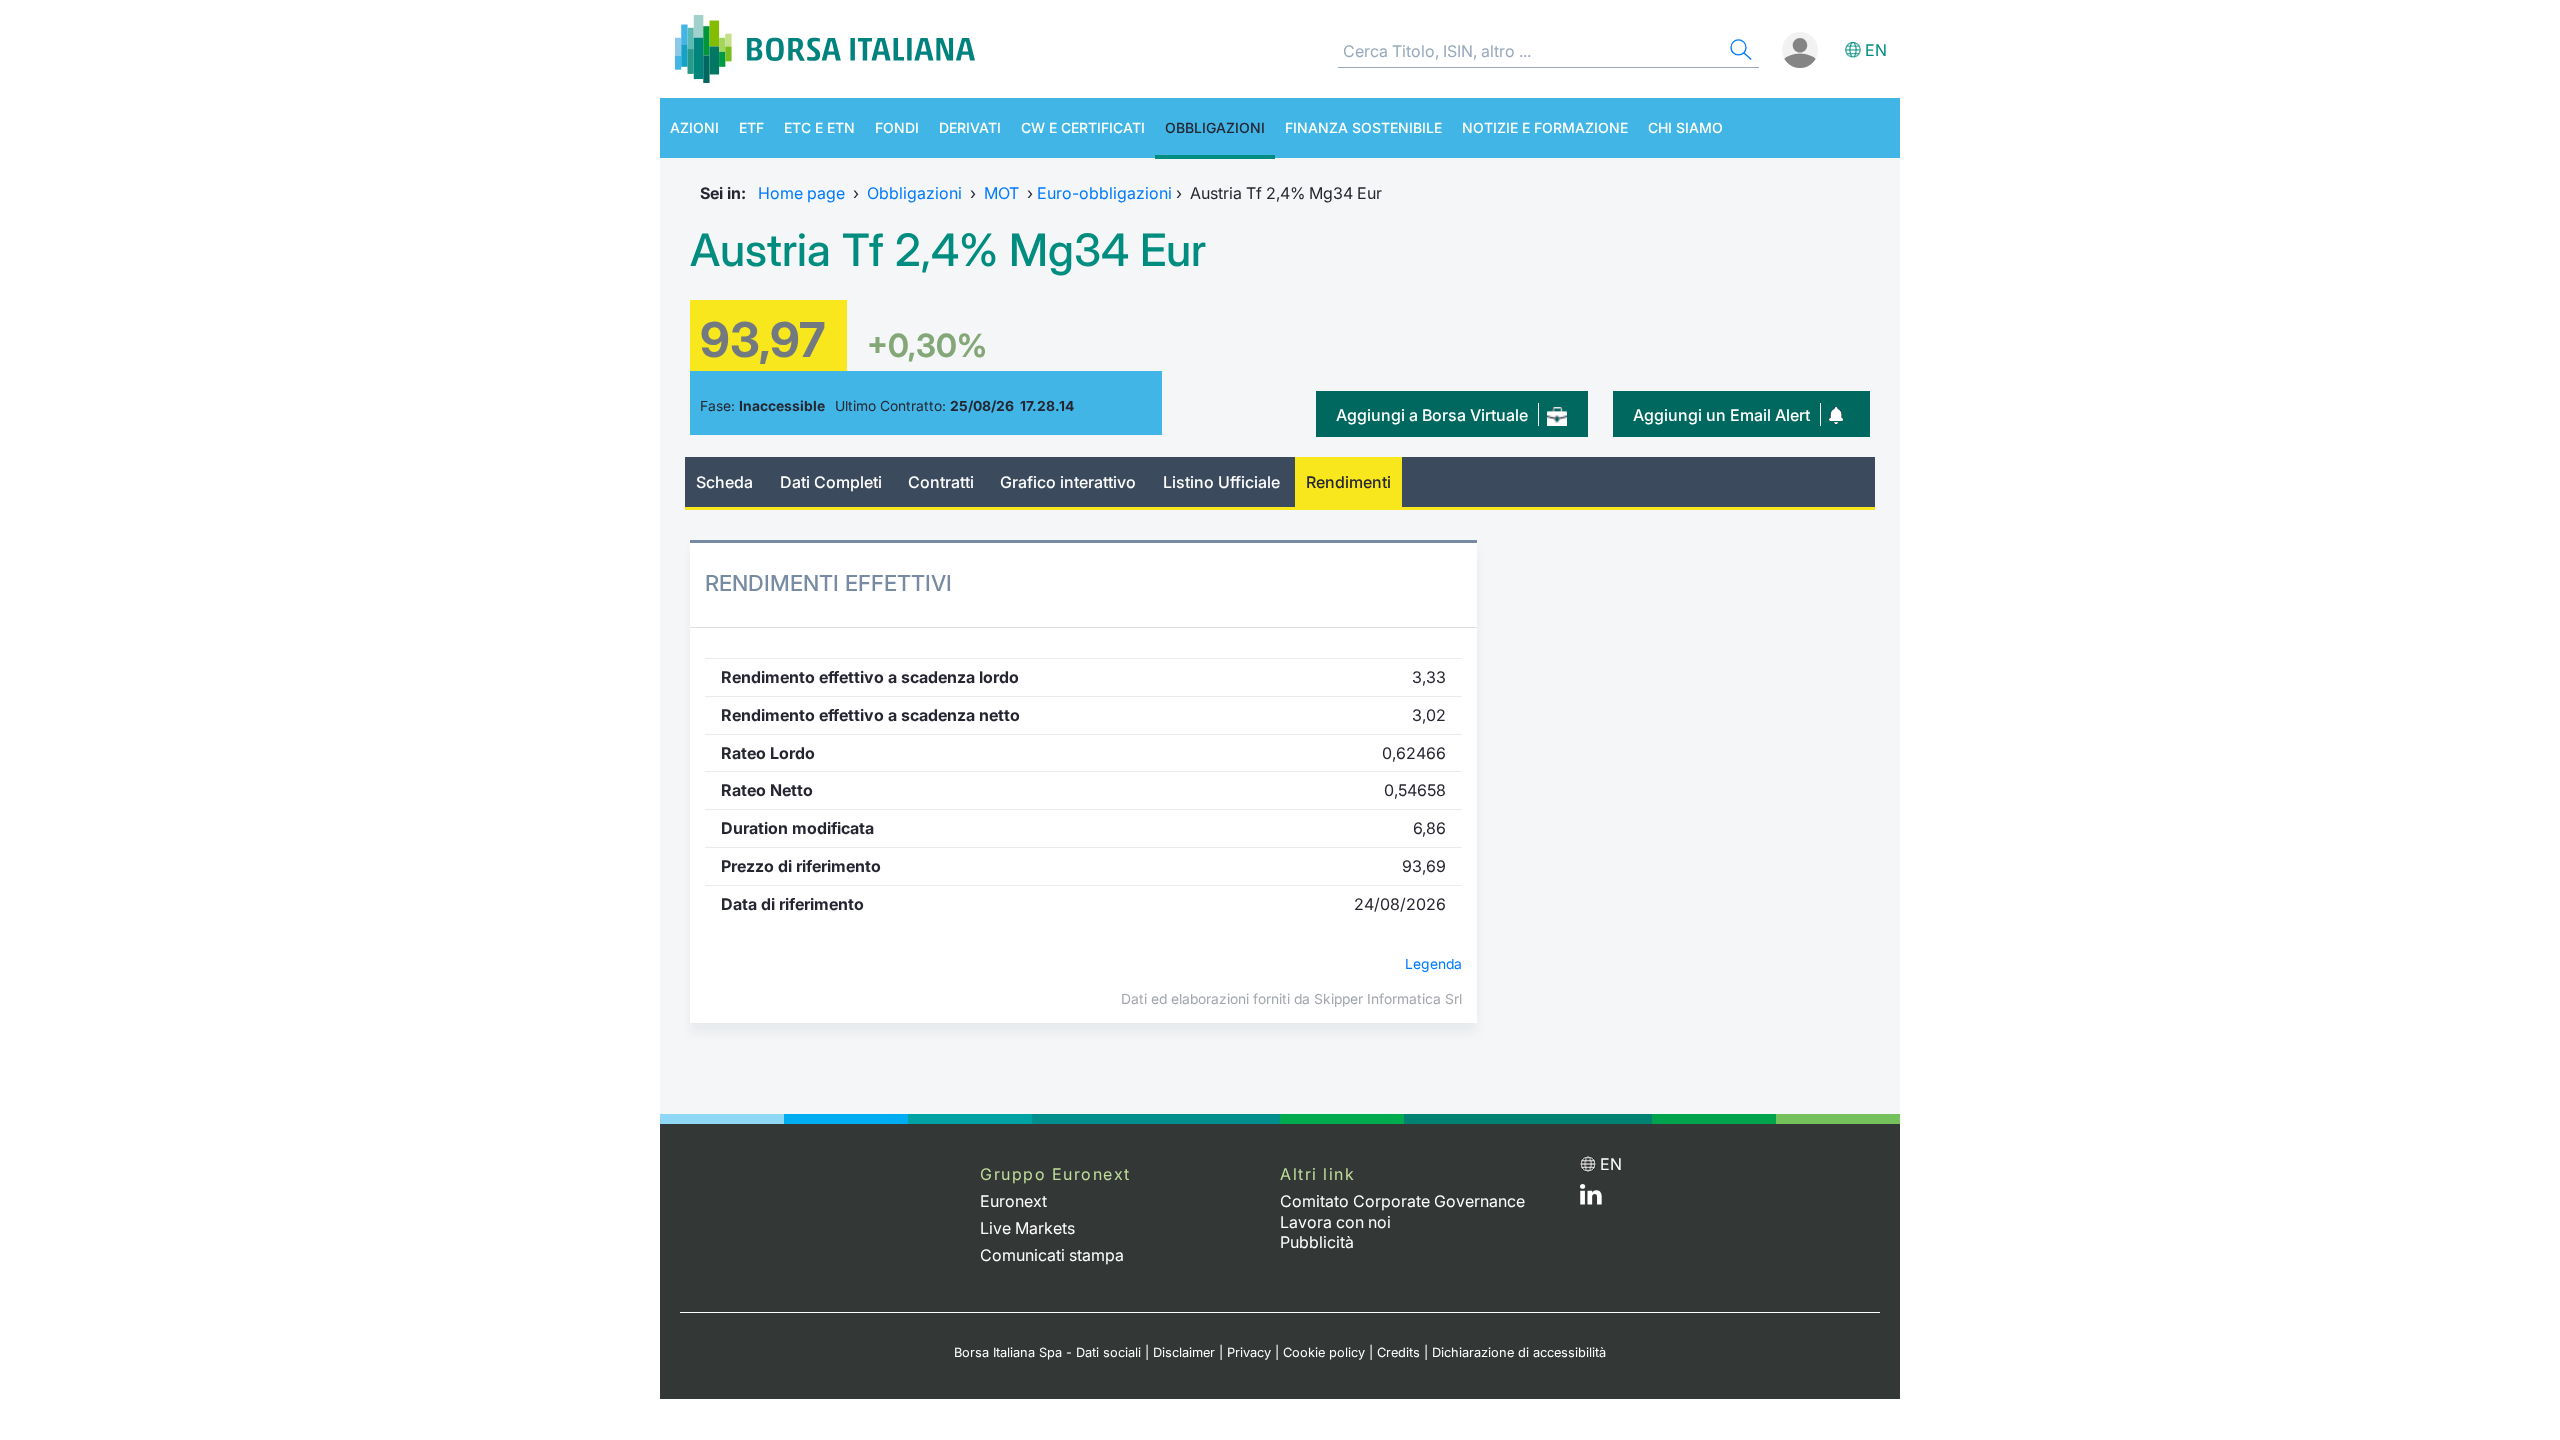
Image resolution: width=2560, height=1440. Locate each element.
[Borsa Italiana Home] (825, 49)
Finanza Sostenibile (1363, 127)
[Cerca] (1739, 52)
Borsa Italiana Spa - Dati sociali (1047, 1352)
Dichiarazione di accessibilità (1519, 1352)
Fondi (897, 127)
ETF (751, 127)
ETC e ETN (819, 127)
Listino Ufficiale (1221, 482)
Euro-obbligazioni (1104, 193)
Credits (1398, 1352)
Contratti (941, 482)
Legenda (1433, 964)
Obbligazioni (1215, 127)
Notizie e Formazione (1545, 127)
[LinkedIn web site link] (1591, 1199)
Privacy (1249, 1352)
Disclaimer (1184, 1352)
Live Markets (1027, 1228)
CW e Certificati (1083, 127)
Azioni (694, 127)
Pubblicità (1317, 1242)
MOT (1001, 193)
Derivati (970, 127)
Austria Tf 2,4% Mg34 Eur (948, 250)
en (1876, 50)
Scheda (724, 482)
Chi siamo (1685, 127)
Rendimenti (1348, 482)
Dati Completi (831, 482)
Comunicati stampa (1052, 1255)
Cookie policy (1324, 1352)
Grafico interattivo (1068, 482)
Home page (801, 193)
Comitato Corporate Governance (1402, 1201)
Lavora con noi (1335, 1222)
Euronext (1013, 1201)
